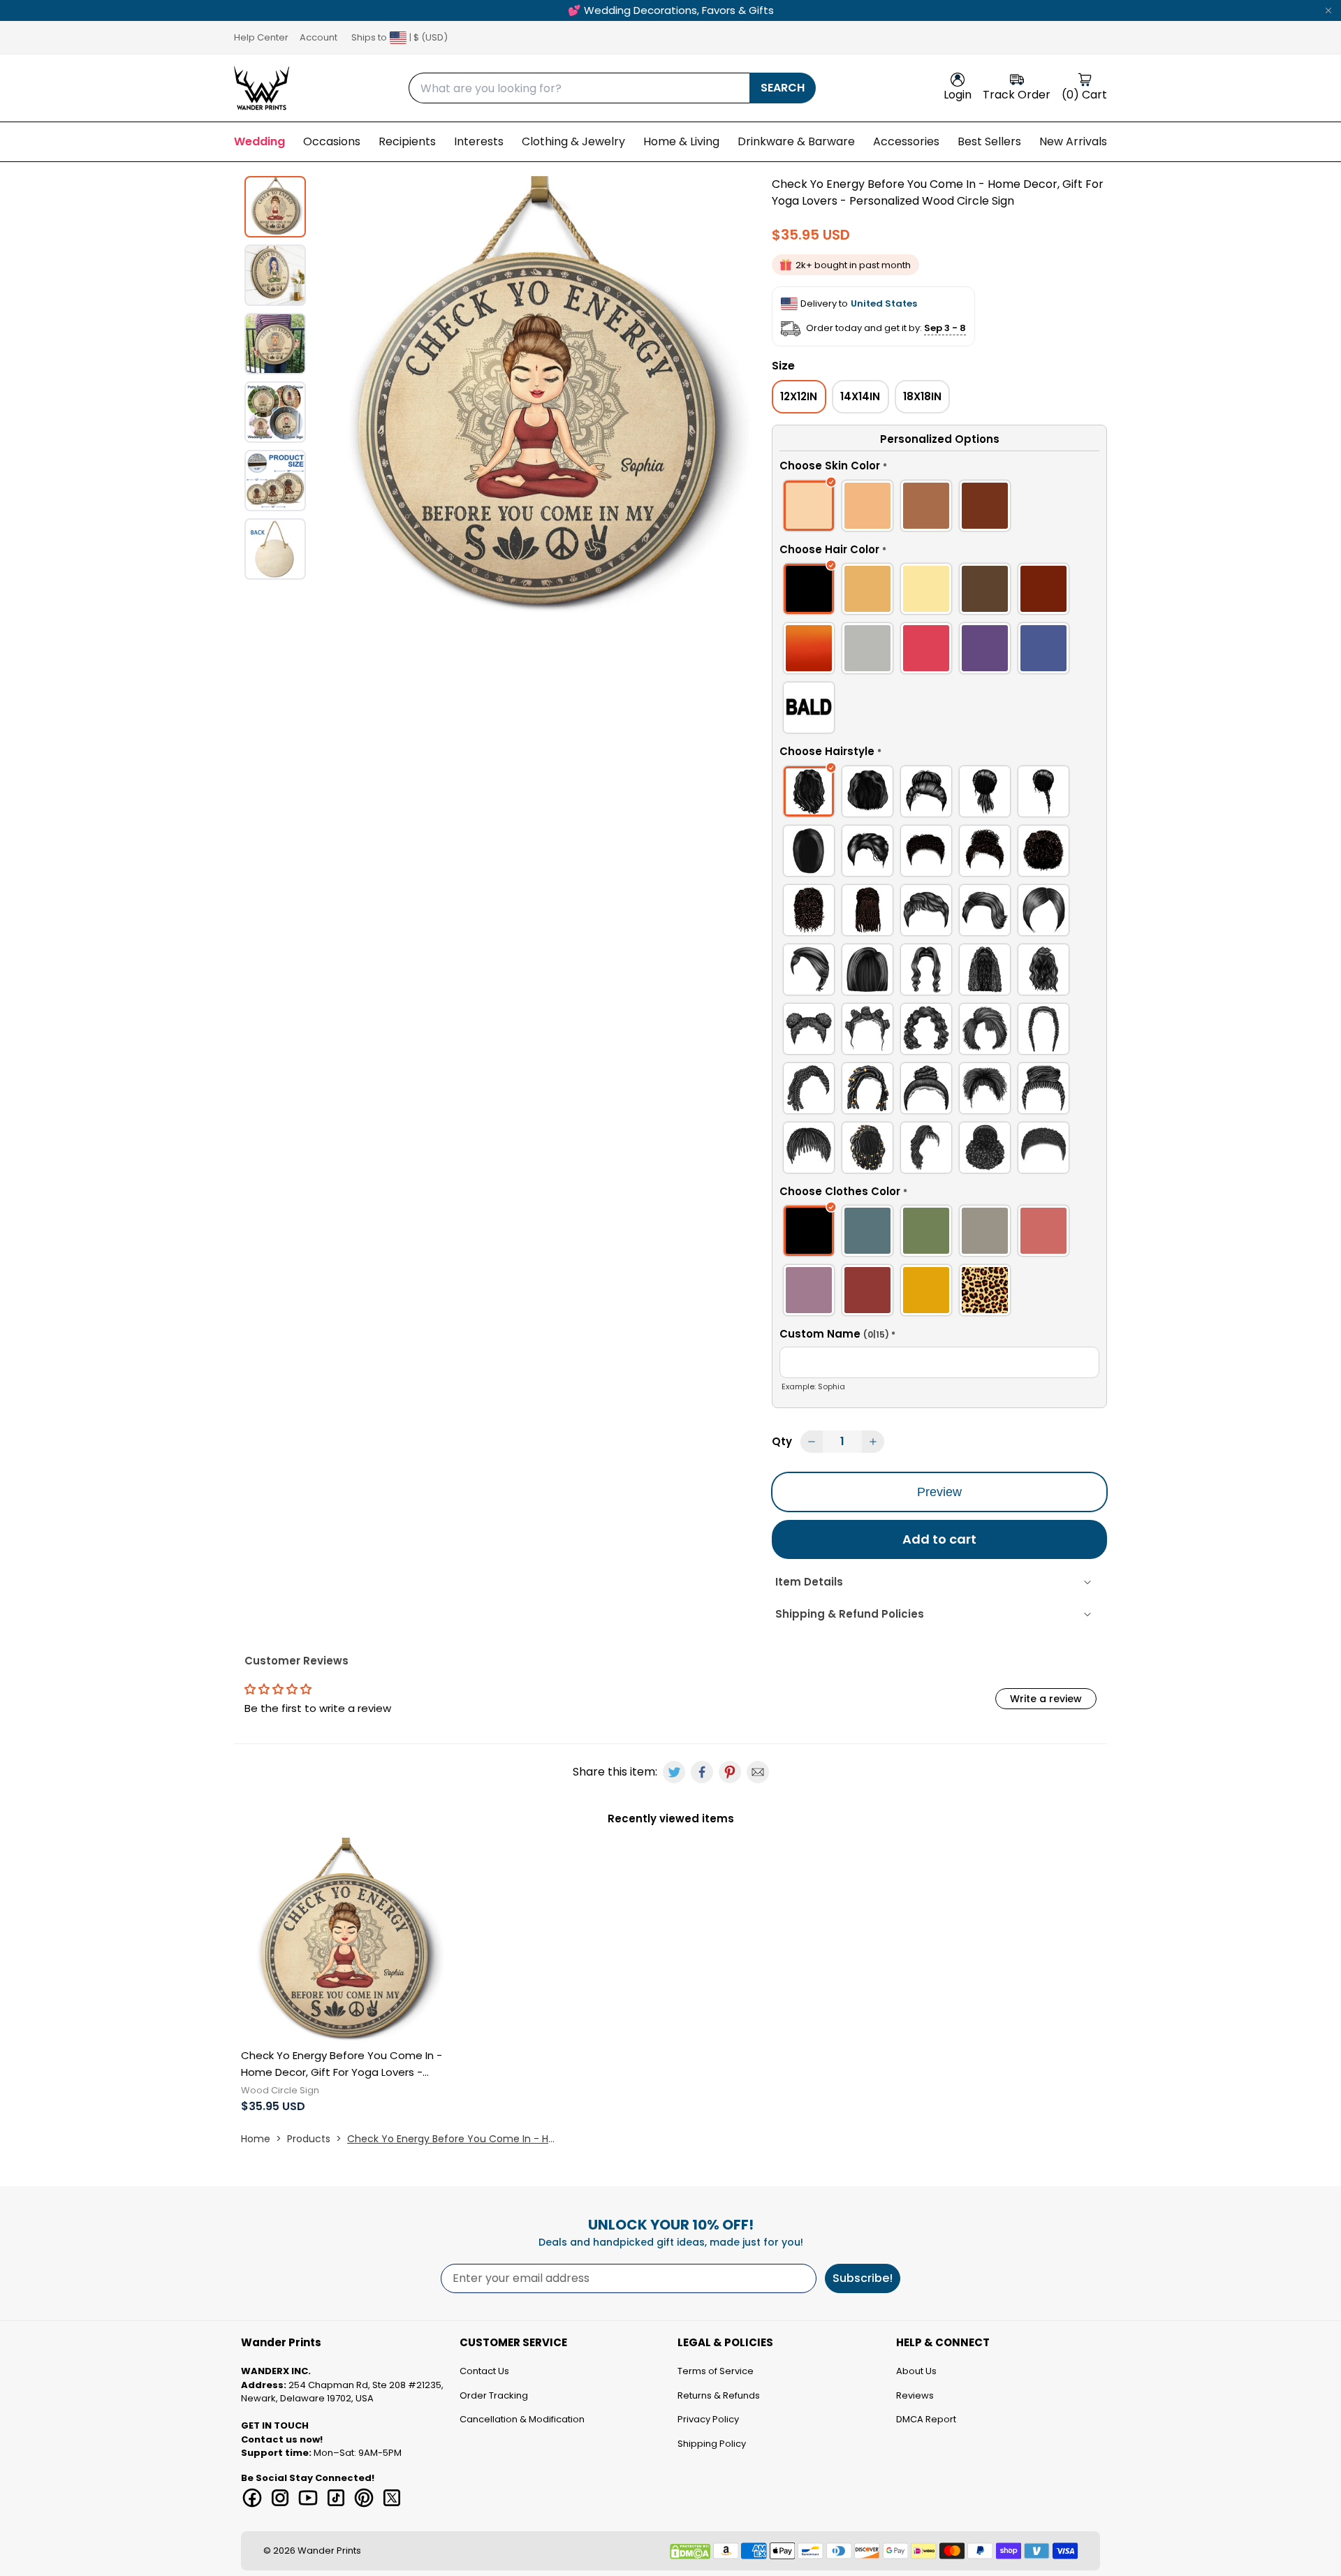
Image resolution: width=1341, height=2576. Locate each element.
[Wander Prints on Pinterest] (364, 2498)
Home (256, 2139)
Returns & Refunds (719, 2395)
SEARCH (783, 88)
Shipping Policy (712, 2444)
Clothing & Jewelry (573, 141)
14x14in (860, 396)
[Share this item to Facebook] (702, 1772)
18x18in (922, 396)
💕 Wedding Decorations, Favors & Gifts (671, 10)
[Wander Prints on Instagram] (280, 2498)
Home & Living (681, 141)
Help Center (261, 37)
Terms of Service (716, 2371)
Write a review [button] (1046, 1699)
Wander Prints (329, 2551)
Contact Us (484, 2371)
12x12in (799, 396)
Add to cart (939, 1539)
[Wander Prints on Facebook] (252, 2498)
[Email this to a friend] (758, 1772)
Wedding (259, 141)
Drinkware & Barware (796, 141)
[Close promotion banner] (1328, 10)
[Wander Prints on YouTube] (308, 2498)
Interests (479, 141)
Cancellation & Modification (522, 2419)
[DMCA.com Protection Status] (690, 2552)
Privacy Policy (708, 2419)
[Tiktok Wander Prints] (336, 2498)
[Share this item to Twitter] (674, 1772)
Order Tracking (494, 2395)
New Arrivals (1073, 141)
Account (318, 37)
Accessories (906, 141)
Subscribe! (863, 2278)
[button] (939, 468)
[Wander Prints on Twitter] (392, 2498)
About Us (916, 2371)
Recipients (407, 141)
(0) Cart (1084, 95)
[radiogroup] (939, 508)
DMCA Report (926, 2419)
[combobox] (579, 88)
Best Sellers (989, 141)
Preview (939, 1492)
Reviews (915, 2395)
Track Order (1017, 95)
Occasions (332, 141)
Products (309, 2139)
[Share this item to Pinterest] (730, 1772)
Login (958, 95)
